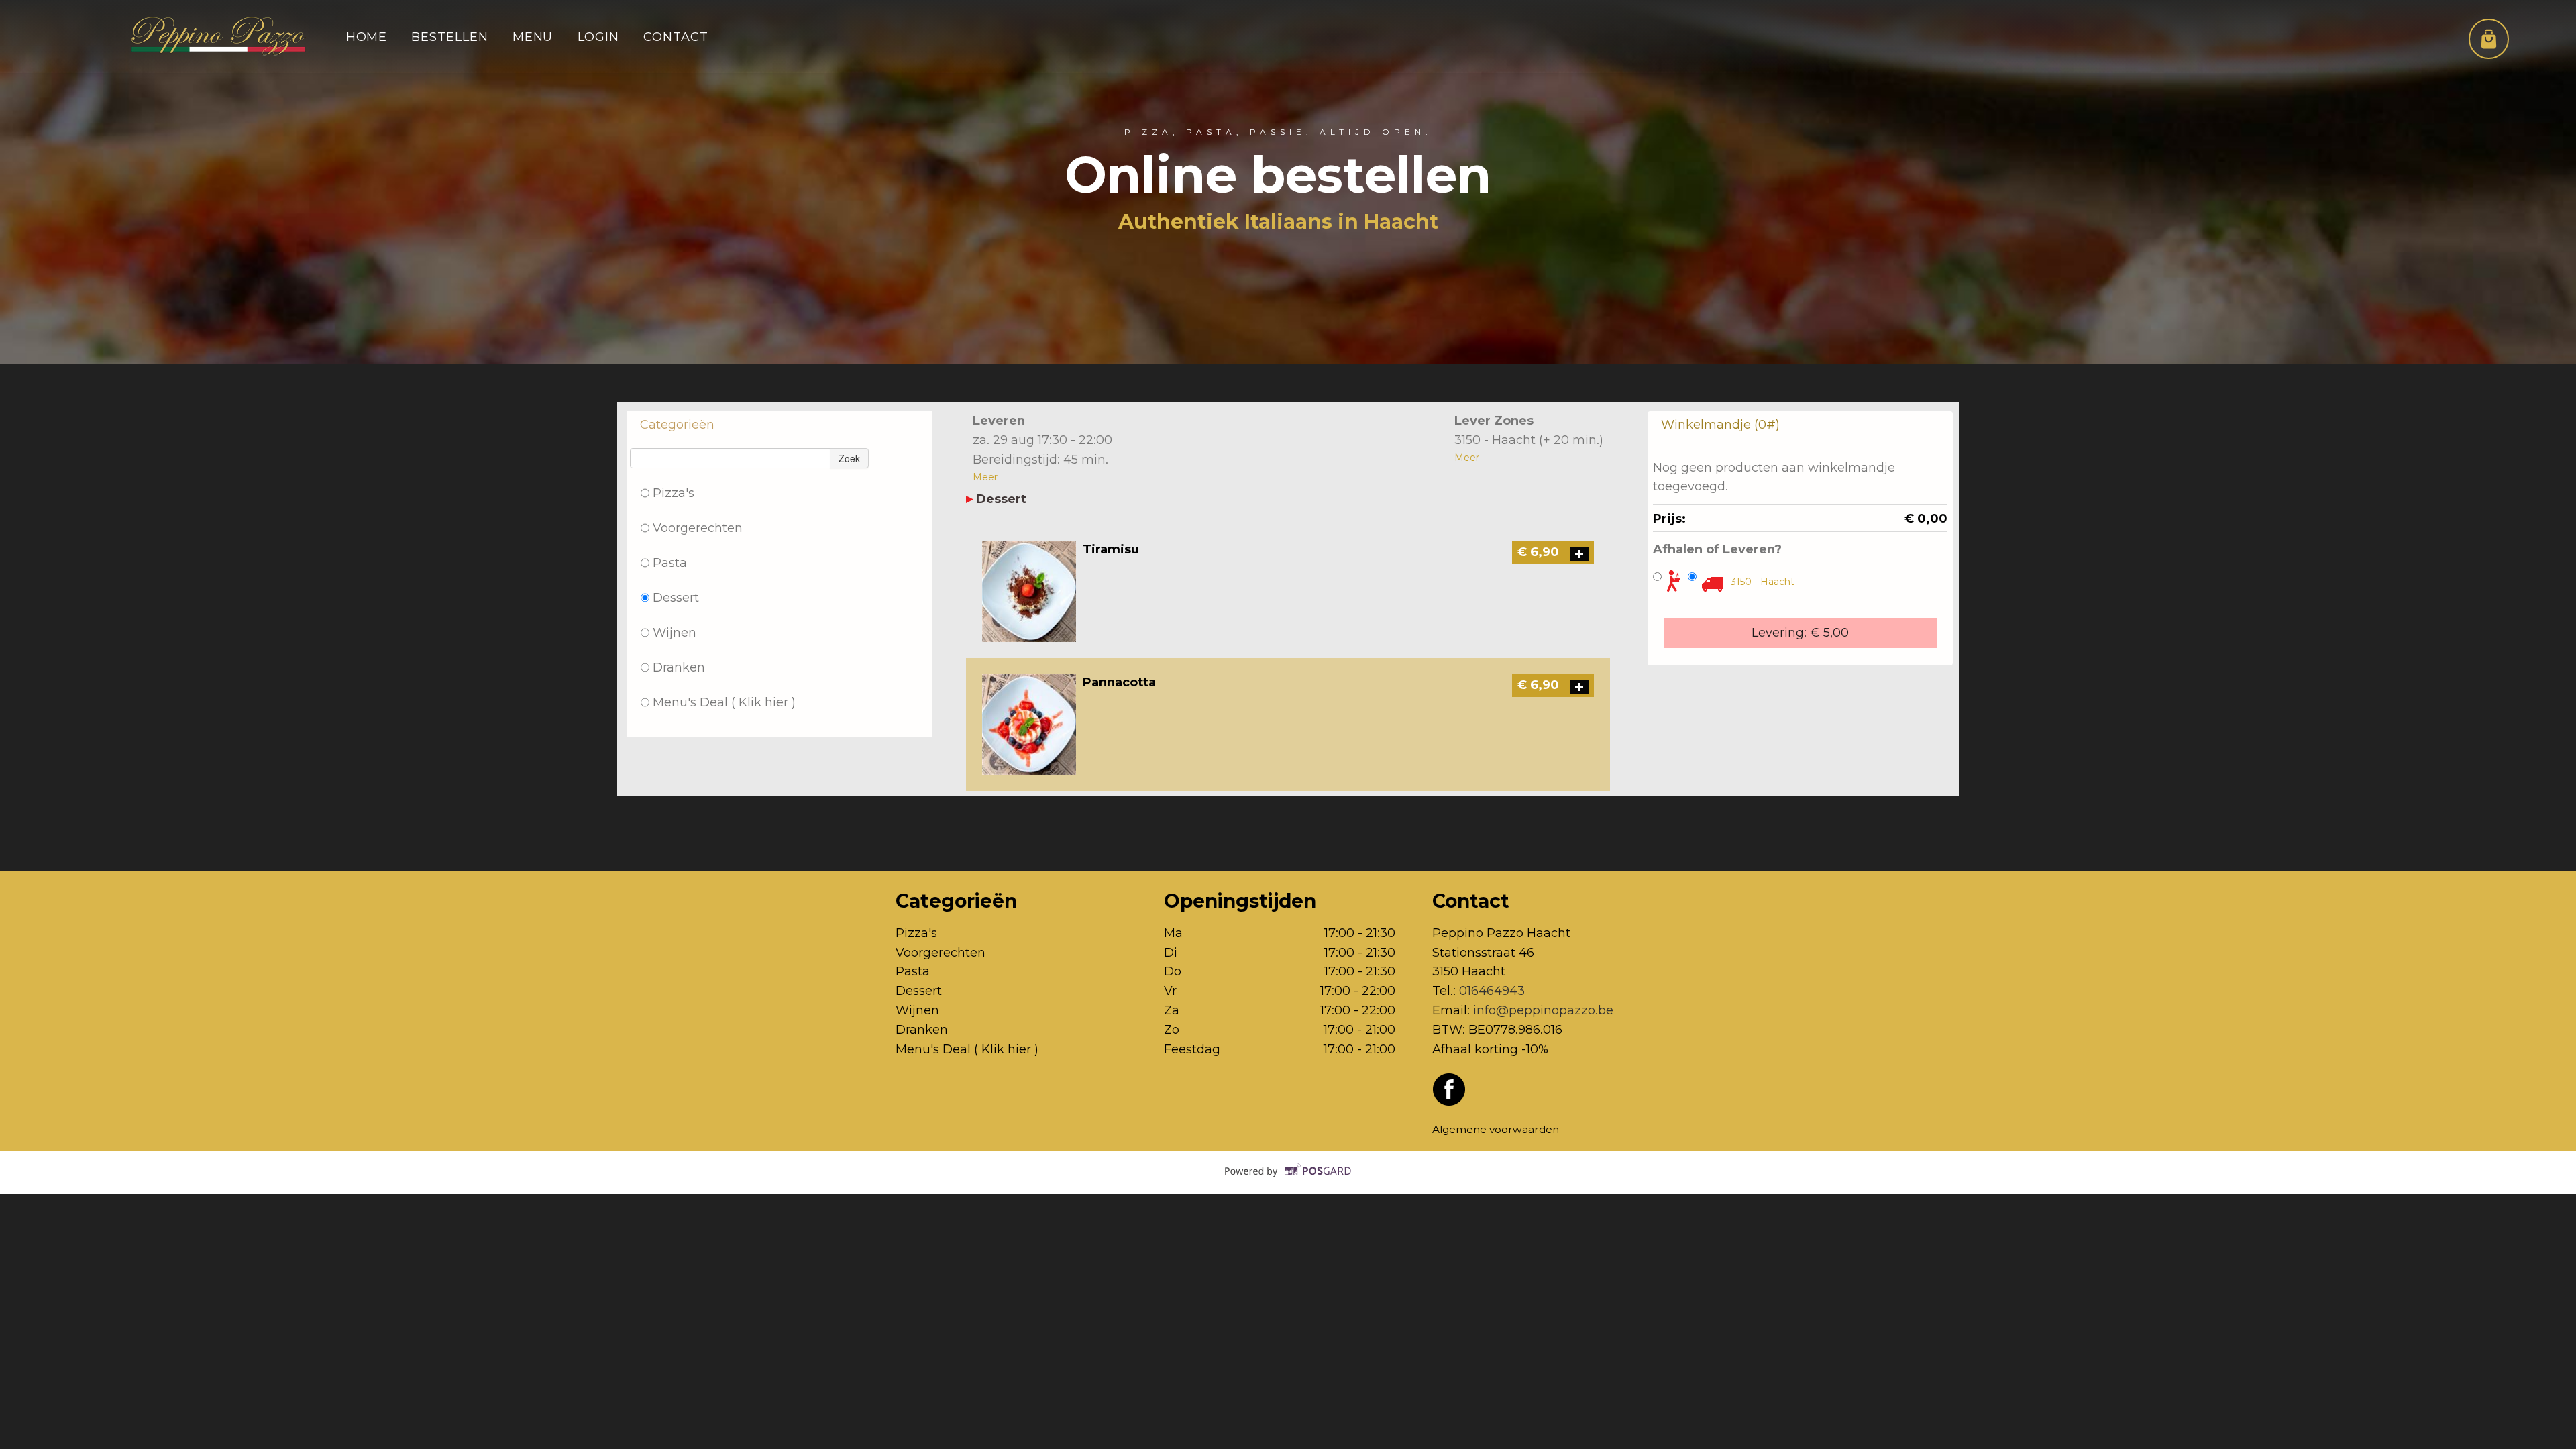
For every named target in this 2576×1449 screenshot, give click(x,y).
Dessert (676, 597)
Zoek (849, 458)
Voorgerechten (698, 528)
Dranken (679, 667)
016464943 (1492, 990)
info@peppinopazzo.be (1543, 1010)
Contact (676, 37)
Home (367, 37)
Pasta (670, 562)
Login (599, 37)
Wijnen (675, 632)
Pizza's (674, 493)
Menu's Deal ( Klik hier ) (724, 702)
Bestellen (449, 37)
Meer (985, 477)
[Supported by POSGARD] (1288, 1181)
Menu (533, 37)
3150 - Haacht (1763, 582)
